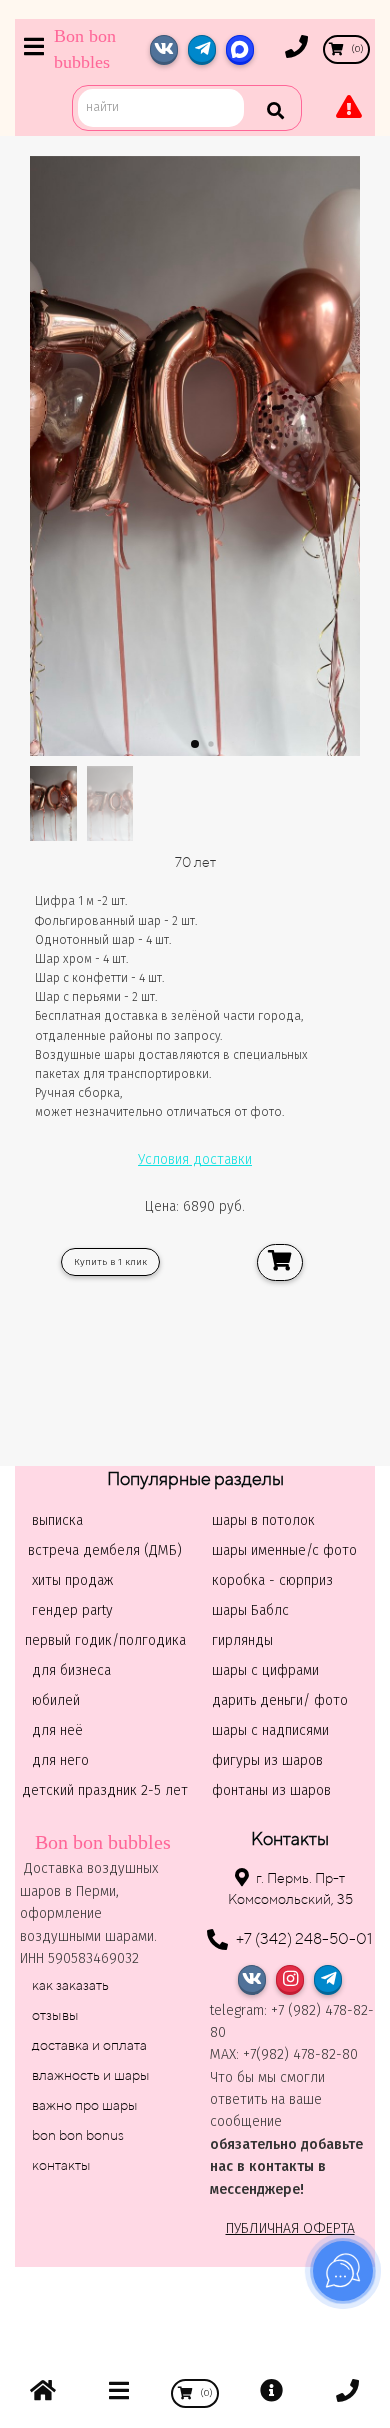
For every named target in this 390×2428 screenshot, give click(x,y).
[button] (195, 744)
